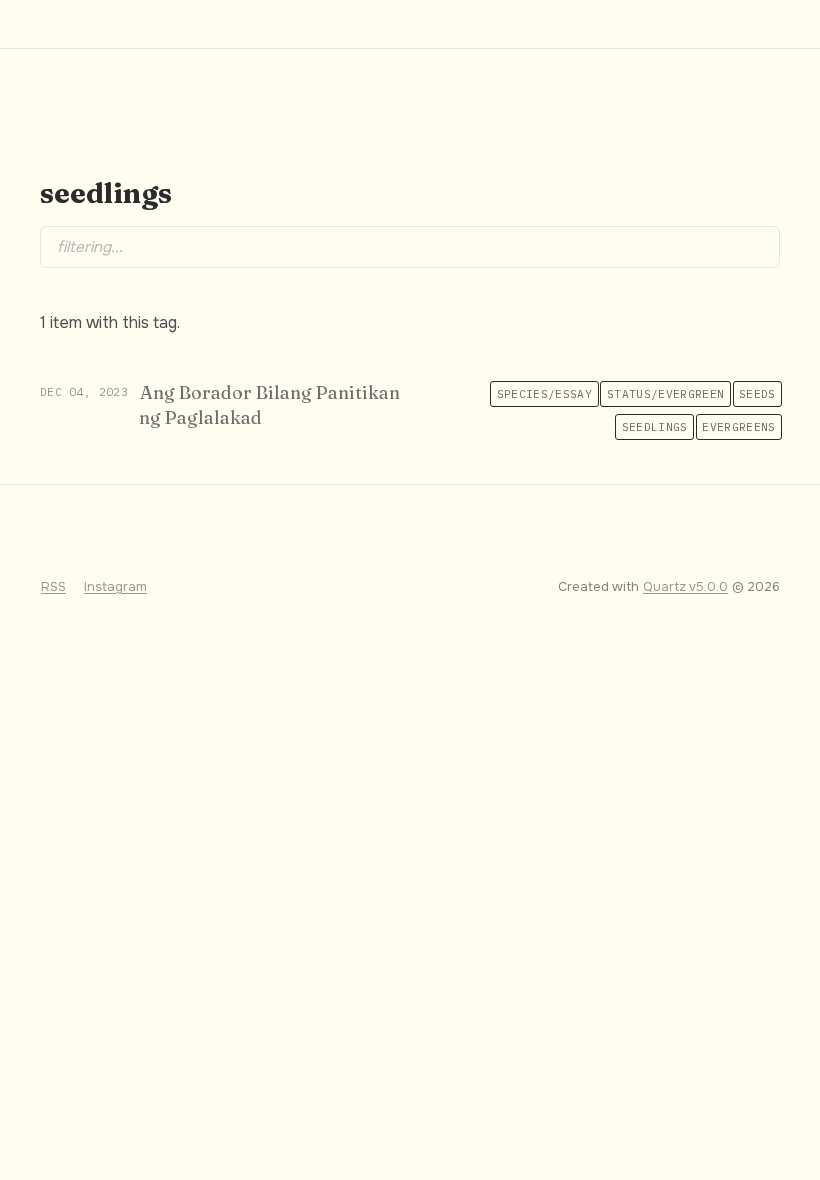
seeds (757, 394)
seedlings (655, 427)
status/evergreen (665, 394)
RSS (53, 587)
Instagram (115, 587)
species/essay (544, 394)
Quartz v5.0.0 (685, 587)
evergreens (738, 427)
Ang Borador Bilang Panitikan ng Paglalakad (269, 405)
